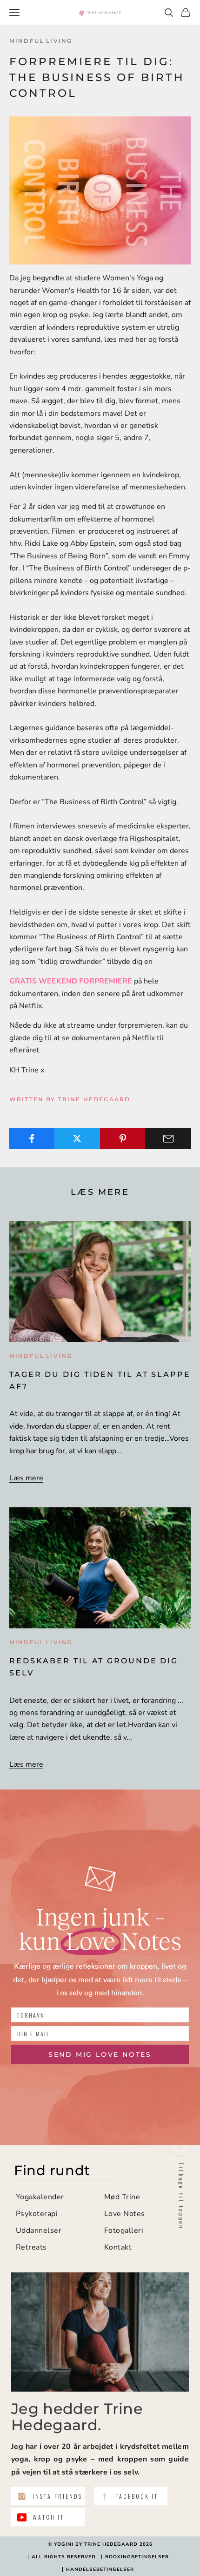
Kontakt (118, 2247)
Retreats (31, 2247)
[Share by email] (168, 1139)
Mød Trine (122, 2197)
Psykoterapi (37, 2214)
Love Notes (125, 2214)
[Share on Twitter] (77, 1139)
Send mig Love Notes (100, 2054)
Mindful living (41, 41)
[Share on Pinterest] (123, 1139)
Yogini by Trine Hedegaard (96, 2544)
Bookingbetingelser (137, 2557)
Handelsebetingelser (100, 2569)
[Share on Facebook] (32, 1139)
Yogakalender (40, 2197)
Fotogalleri (124, 2230)
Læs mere (26, 1478)
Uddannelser (39, 2230)
